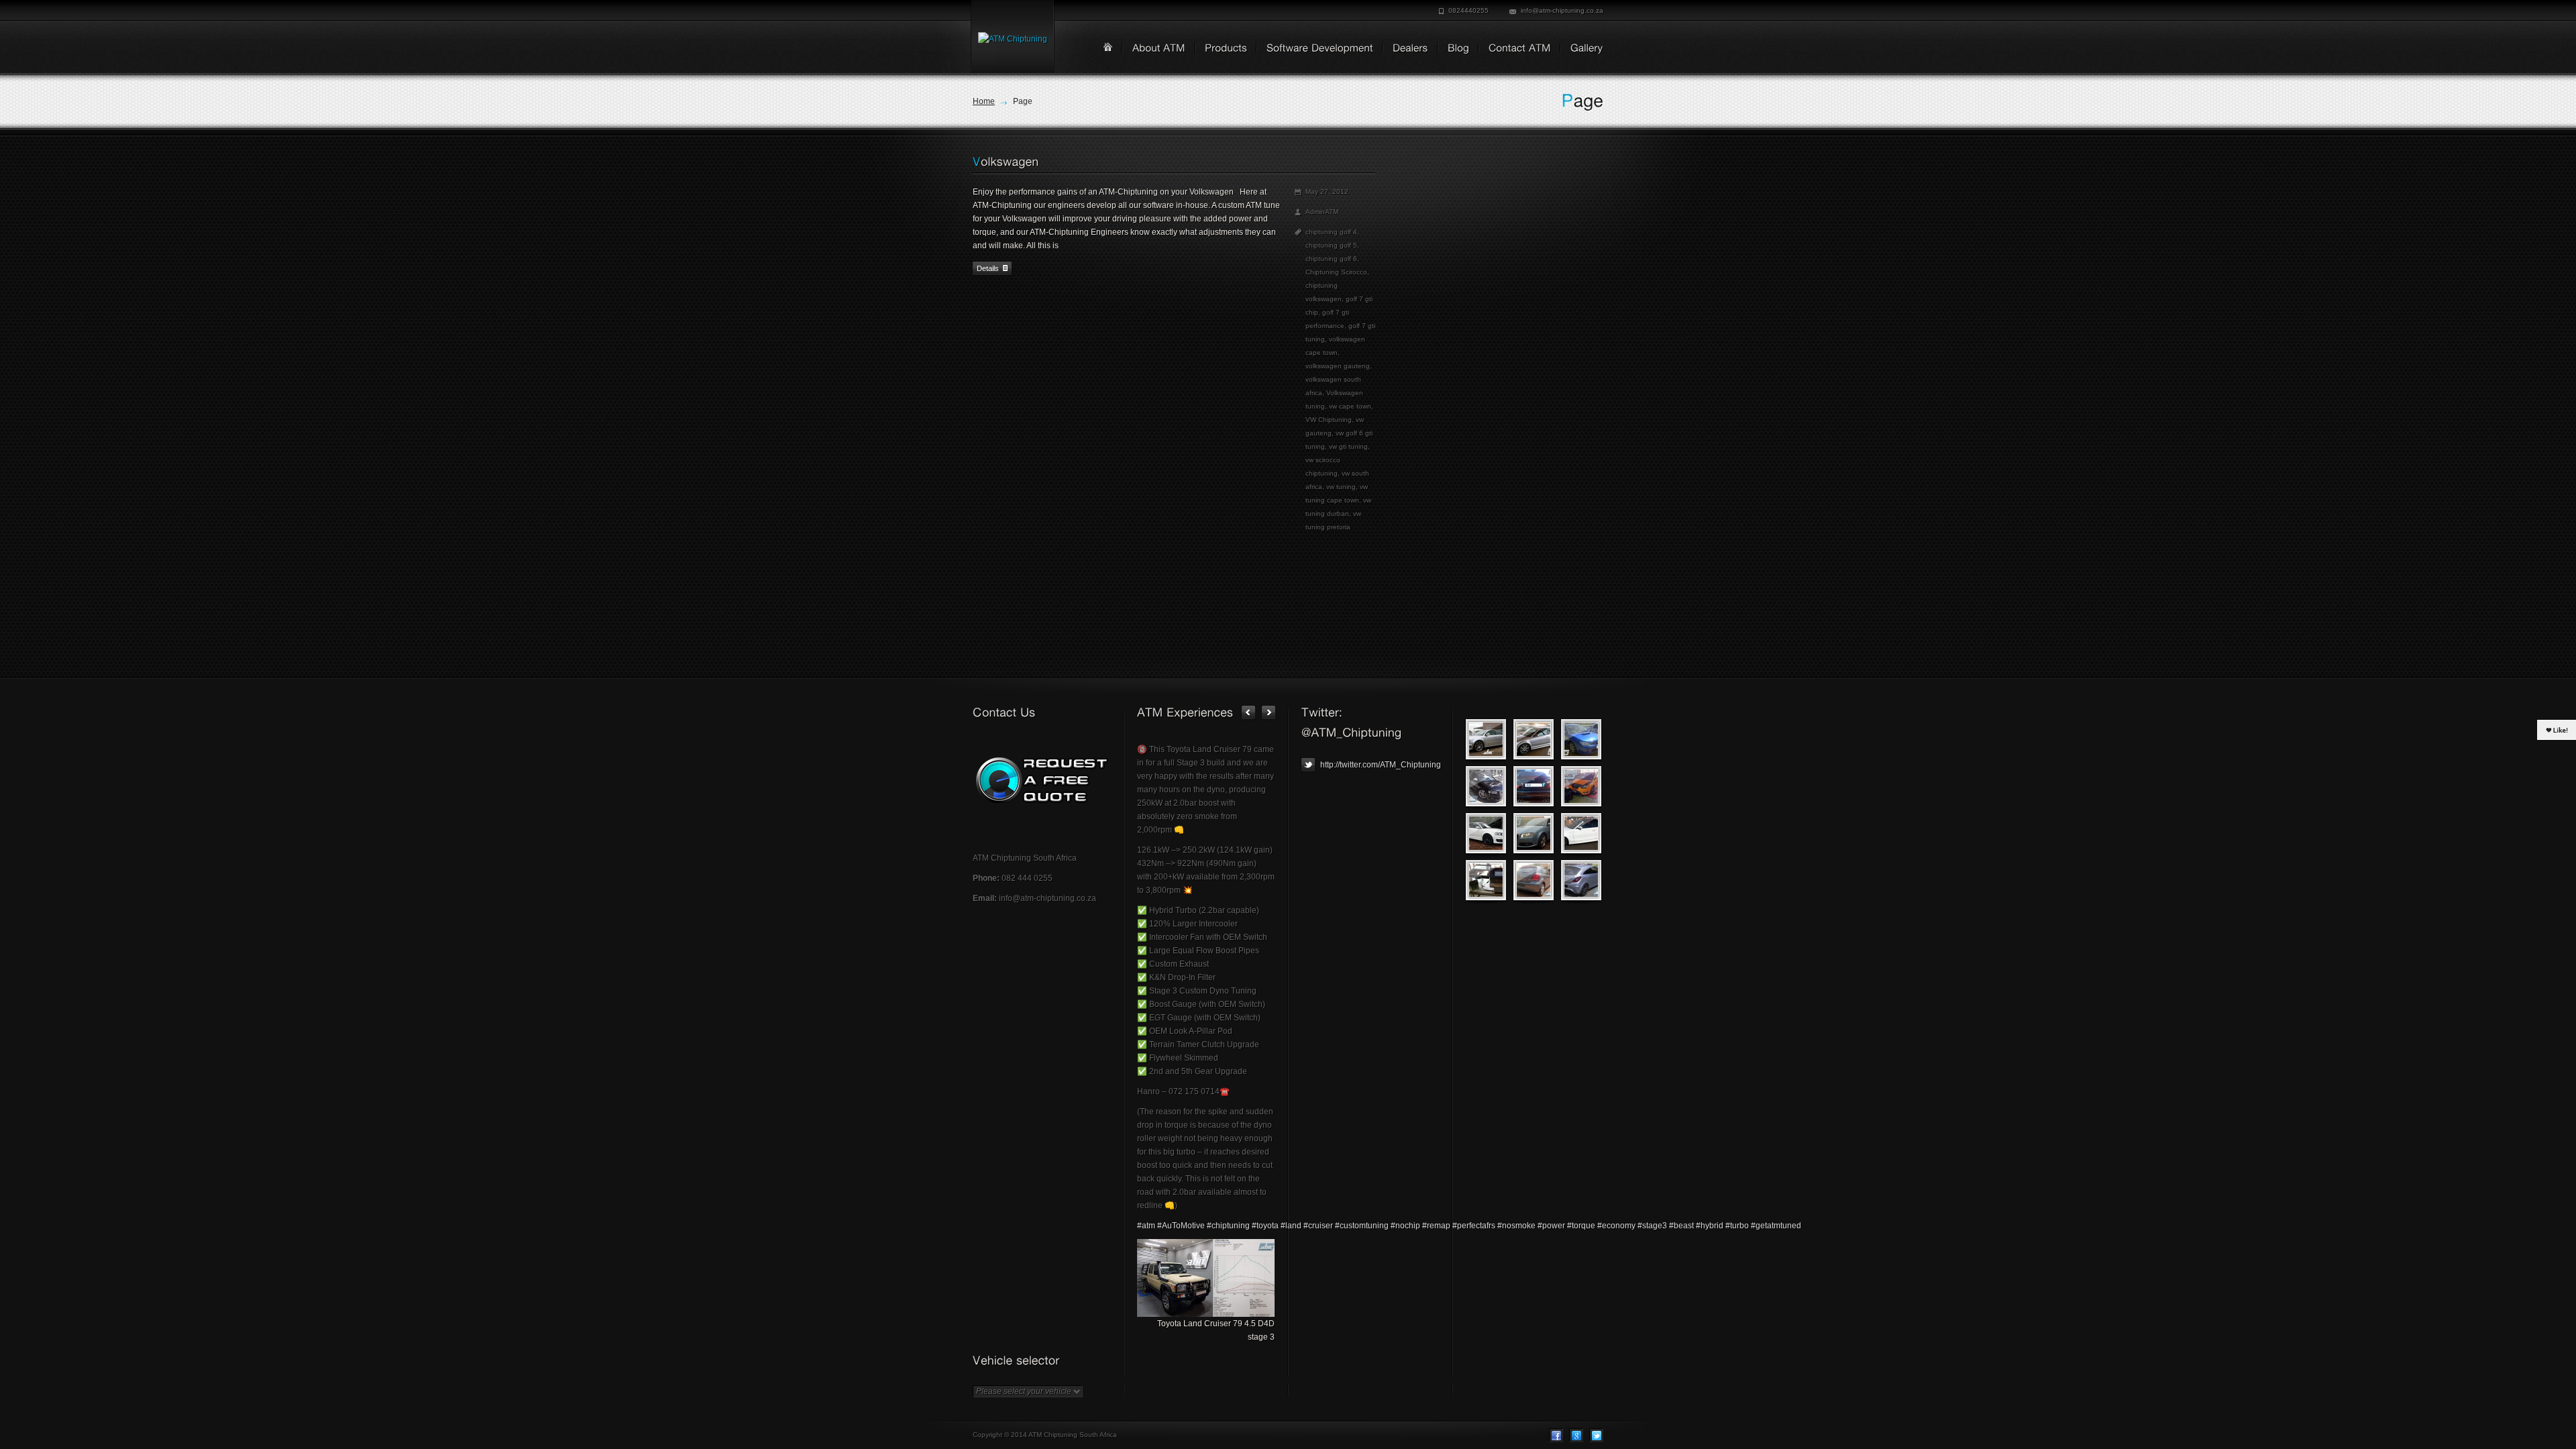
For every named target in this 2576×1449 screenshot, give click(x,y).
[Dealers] (1406, 49)
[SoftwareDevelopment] (1315, 49)
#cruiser (1318, 1226)
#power (1551, 1226)
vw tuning (1341, 487)
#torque (1581, 1226)
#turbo (1737, 1226)
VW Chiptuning (1329, 420)
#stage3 (1652, 1226)
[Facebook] (1556, 1435)
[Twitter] (1596, 1435)
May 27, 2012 (1327, 192)
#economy (1616, 1226)
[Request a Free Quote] (1041, 780)
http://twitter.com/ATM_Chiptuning (1380, 765)
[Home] (1108, 47)
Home (984, 101)
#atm (1146, 1226)
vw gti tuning (1348, 446)
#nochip (1405, 1226)
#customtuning (1362, 1226)
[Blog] (1454, 49)
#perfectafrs (1474, 1226)
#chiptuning (1228, 1226)
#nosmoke (1516, 1226)
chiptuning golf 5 (1331, 245)
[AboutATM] (1154, 49)
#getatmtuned (1776, 1226)
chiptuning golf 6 (1331, 259)
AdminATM (1322, 212)
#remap (1436, 1226)
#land (1291, 1226)
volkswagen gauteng (1338, 366)
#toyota (1265, 1226)
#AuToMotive (1181, 1226)
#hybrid (1710, 1226)
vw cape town (1350, 406)
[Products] (1221, 49)
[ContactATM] (1515, 49)
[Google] (1576, 1435)
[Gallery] (1582, 49)
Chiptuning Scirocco (1336, 272)
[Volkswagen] (1006, 162)
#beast (1681, 1226)
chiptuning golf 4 (1331, 232)
